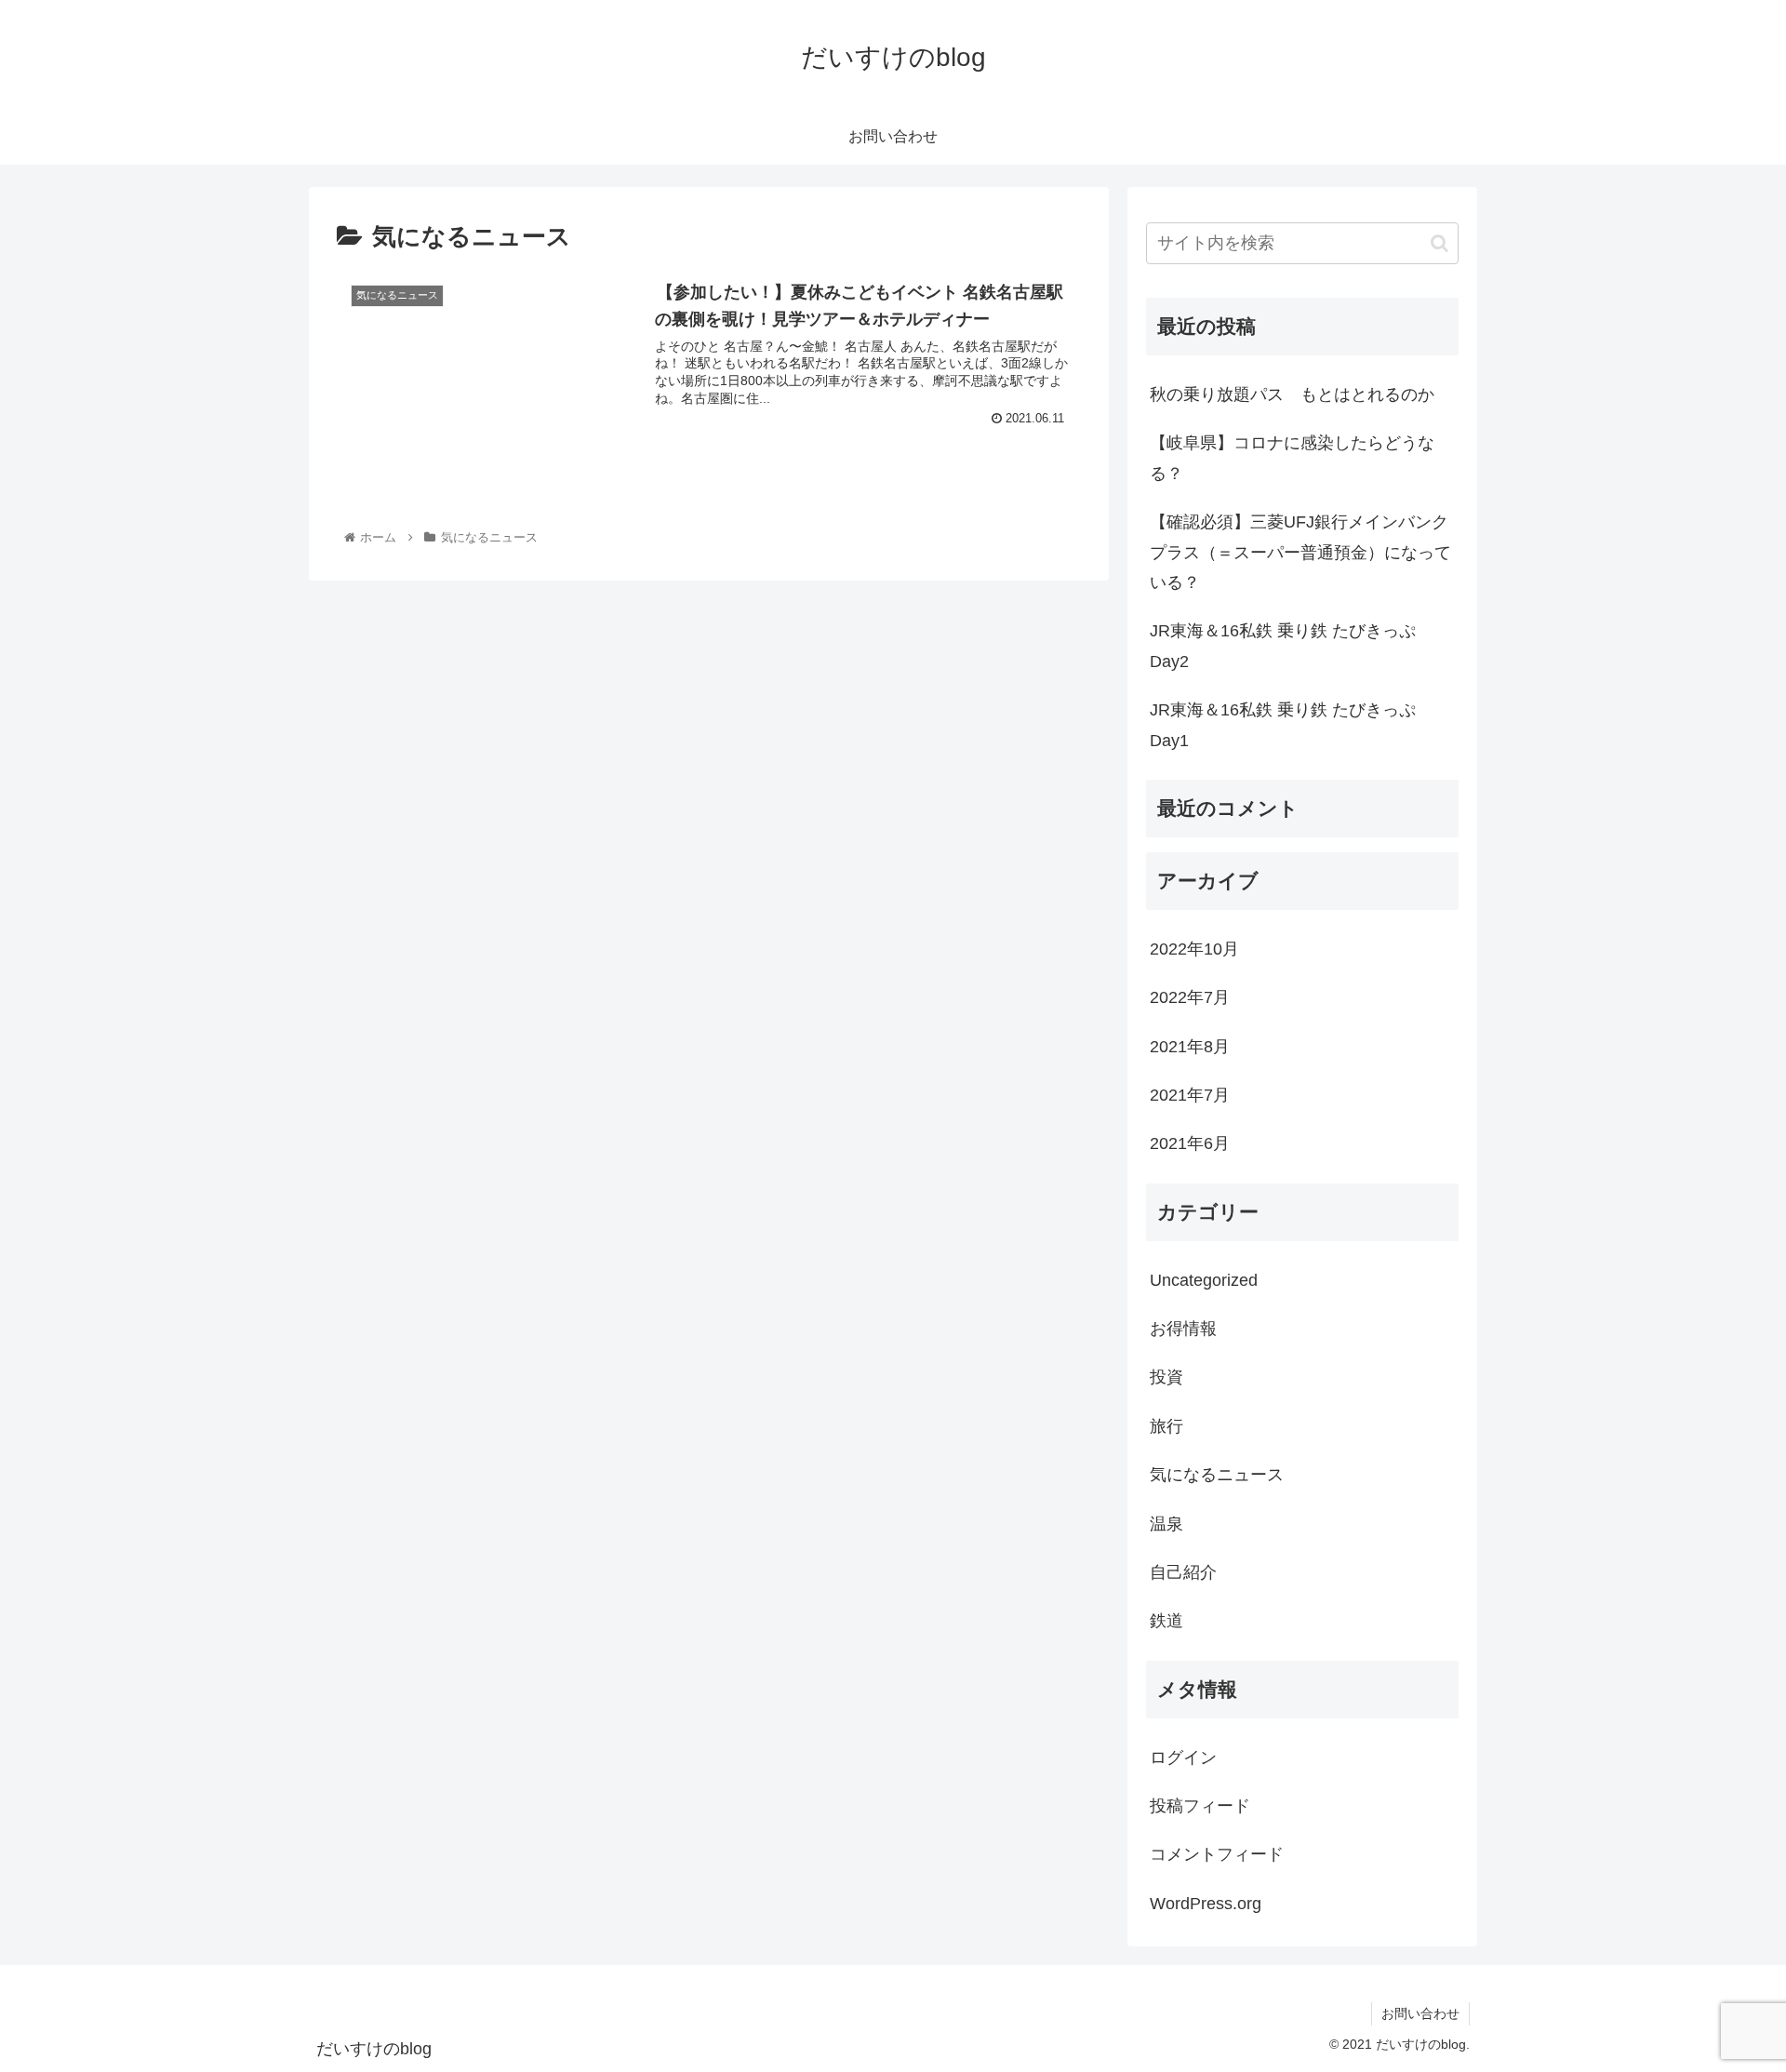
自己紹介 (1183, 1572)
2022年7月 (1190, 997)
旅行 (1166, 1426)
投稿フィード (1200, 1806)
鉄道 (1166, 1621)
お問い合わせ (1420, 2013)
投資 (1166, 1377)
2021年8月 (1190, 1047)
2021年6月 (1190, 1143)
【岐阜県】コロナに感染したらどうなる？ (1292, 458)
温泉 (1166, 1524)
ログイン (1183, 1758)
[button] (1439, 243)
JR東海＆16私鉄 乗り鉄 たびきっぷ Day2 (1291, 646)
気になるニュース (1217, 1475)
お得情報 (1183, 1329)
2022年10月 (1194, 949)
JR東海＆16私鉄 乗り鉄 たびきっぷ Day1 (1291, 725)
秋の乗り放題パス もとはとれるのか (1292, 394)
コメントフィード (1217, 1854)
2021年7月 (1190, 1095)
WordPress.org (1206, 1904)
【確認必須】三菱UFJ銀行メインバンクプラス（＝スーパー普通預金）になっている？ (1300, 552)
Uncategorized (1204, 1280)
